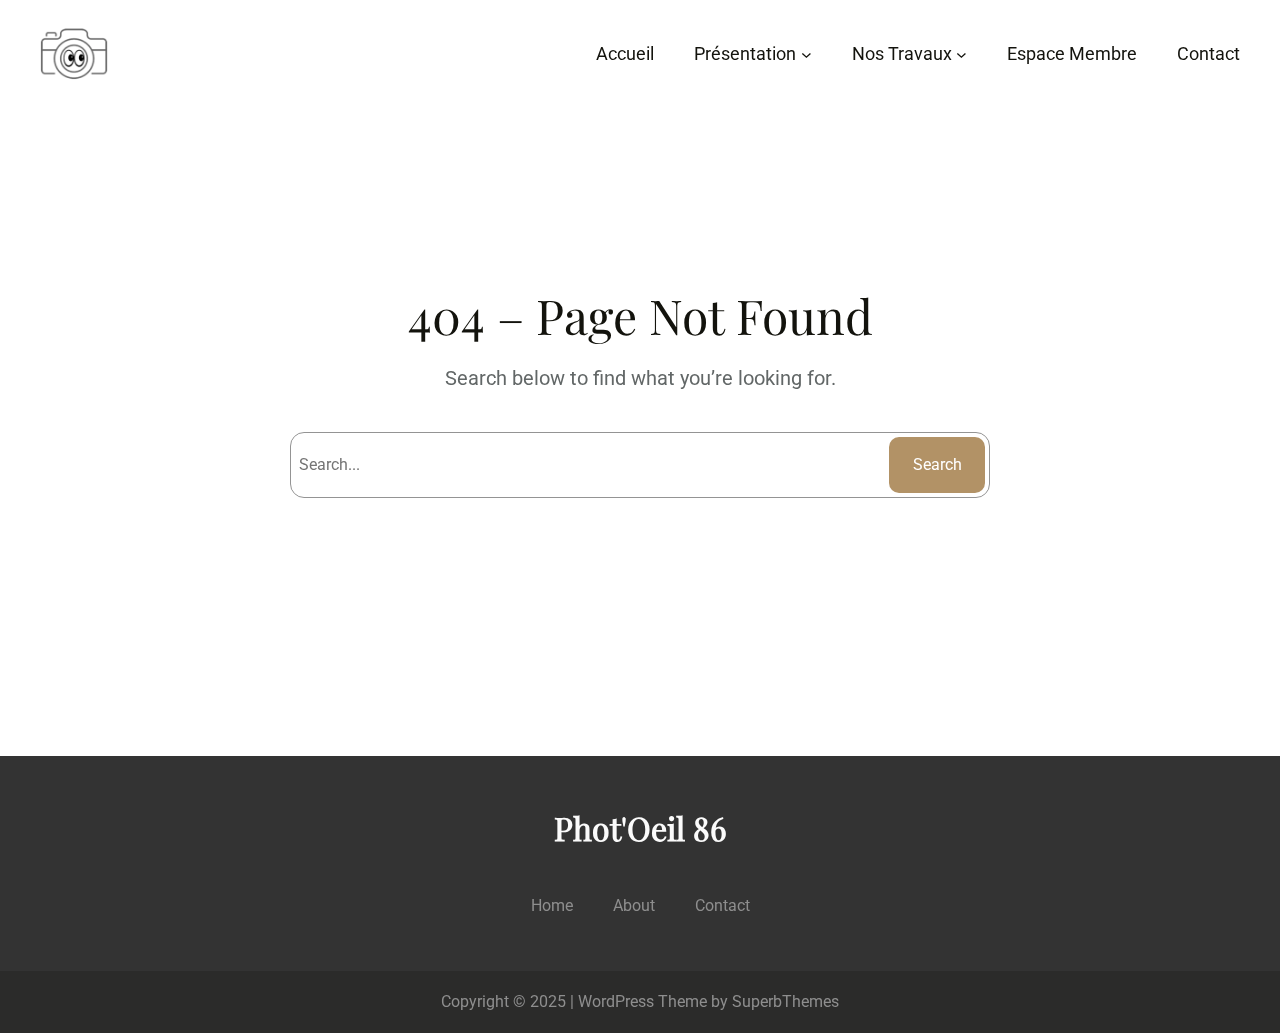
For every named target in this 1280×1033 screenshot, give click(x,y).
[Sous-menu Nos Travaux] (961, 54)
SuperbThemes (785, 1001)
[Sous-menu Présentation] (806, 54)
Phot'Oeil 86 (640, 827)
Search (937, 464)
